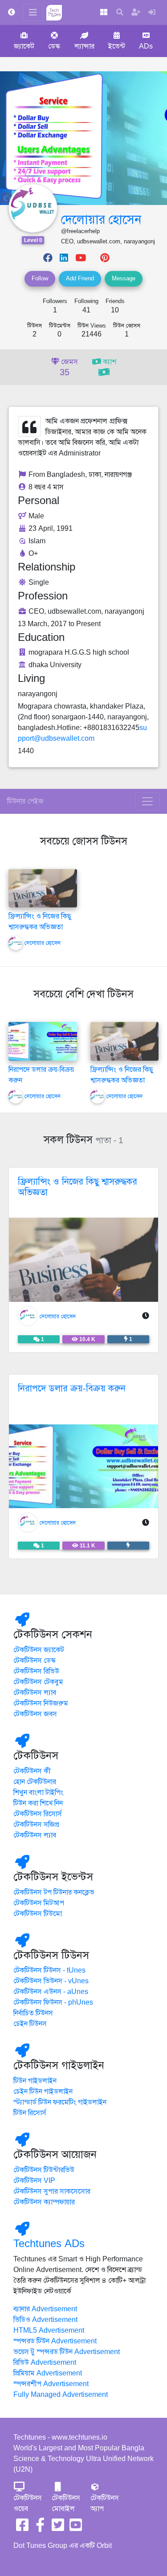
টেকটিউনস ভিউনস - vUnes (51, 1981)
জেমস (69, 368)
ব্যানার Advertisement (45, 2309)
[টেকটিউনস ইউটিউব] (76, 2528)
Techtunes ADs (49, 2244)
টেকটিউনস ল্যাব (35, 1693)
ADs (146, 46)
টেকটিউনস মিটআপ (39, 1903)
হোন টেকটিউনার (35, 1782)
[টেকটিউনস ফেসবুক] (22, 2528)
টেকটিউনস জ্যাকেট (39, 1650)
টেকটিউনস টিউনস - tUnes (49, 1970)
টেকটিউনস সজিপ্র (36, 1825)
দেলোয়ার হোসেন (101, 219)
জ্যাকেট (24, 46)
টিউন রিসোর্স (30, 2113)
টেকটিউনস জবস (35, 1714)
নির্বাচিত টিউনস (33, 2013)
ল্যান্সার (84, 46)
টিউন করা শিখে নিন (38, 1803)
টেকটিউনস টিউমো (38, 1914)
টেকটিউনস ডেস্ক (35, 1661)
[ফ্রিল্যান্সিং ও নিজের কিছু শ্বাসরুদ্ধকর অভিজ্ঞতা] (43, 888)
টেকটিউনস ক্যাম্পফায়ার (44, 2202)
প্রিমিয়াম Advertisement (48, 2373)
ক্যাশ (109, 362)
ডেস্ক (54, 46)
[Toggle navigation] (147, 801)
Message (124, 279)
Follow (40, 279)
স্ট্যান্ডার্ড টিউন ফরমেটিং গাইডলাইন (60, 2102)
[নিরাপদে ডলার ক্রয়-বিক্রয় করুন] (43, 1041)
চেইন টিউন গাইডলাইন (43, 2092)
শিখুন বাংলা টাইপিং (38, 1793)
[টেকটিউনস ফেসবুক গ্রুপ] (40, 2528)
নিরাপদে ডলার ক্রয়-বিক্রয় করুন (72, 1388)
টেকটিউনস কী (32, 1771)
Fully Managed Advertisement (61, 2395)
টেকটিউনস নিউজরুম (41, 1703)
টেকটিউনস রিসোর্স (38, 1814)
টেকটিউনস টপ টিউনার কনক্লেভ (54, 1892)
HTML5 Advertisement (49, 2330)
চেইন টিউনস (30, 2024)
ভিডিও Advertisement (45, 2320)
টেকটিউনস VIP (34, 2181)
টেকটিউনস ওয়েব (28, 2503)
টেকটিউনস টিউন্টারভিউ (44, 2170)
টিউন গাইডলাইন (35, 2081)
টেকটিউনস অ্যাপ (105, 2503)
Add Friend (80, 279)
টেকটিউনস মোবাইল (66, 2503)
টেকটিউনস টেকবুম (38, 1682)
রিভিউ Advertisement (45, 2363)
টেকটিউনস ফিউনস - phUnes (53, 2002)
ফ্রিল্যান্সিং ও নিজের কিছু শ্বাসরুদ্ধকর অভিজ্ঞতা (77, 1187)
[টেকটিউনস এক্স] (58, 2528)
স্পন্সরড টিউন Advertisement (55, 2341)
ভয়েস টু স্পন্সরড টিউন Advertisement (67, 2352)
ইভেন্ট (117, 46)
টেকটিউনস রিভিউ (36, 1671)
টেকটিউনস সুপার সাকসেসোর (52, 2191)
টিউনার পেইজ (25, 801)
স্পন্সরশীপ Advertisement (51, 2384)
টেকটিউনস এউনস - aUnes (51, 1992)
